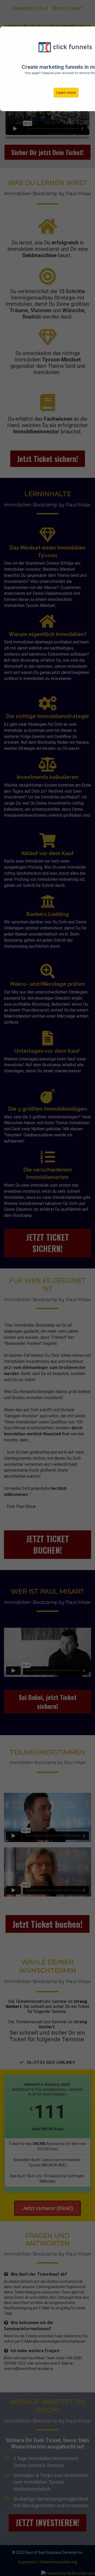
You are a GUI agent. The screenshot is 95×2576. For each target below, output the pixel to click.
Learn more (66, 93)
